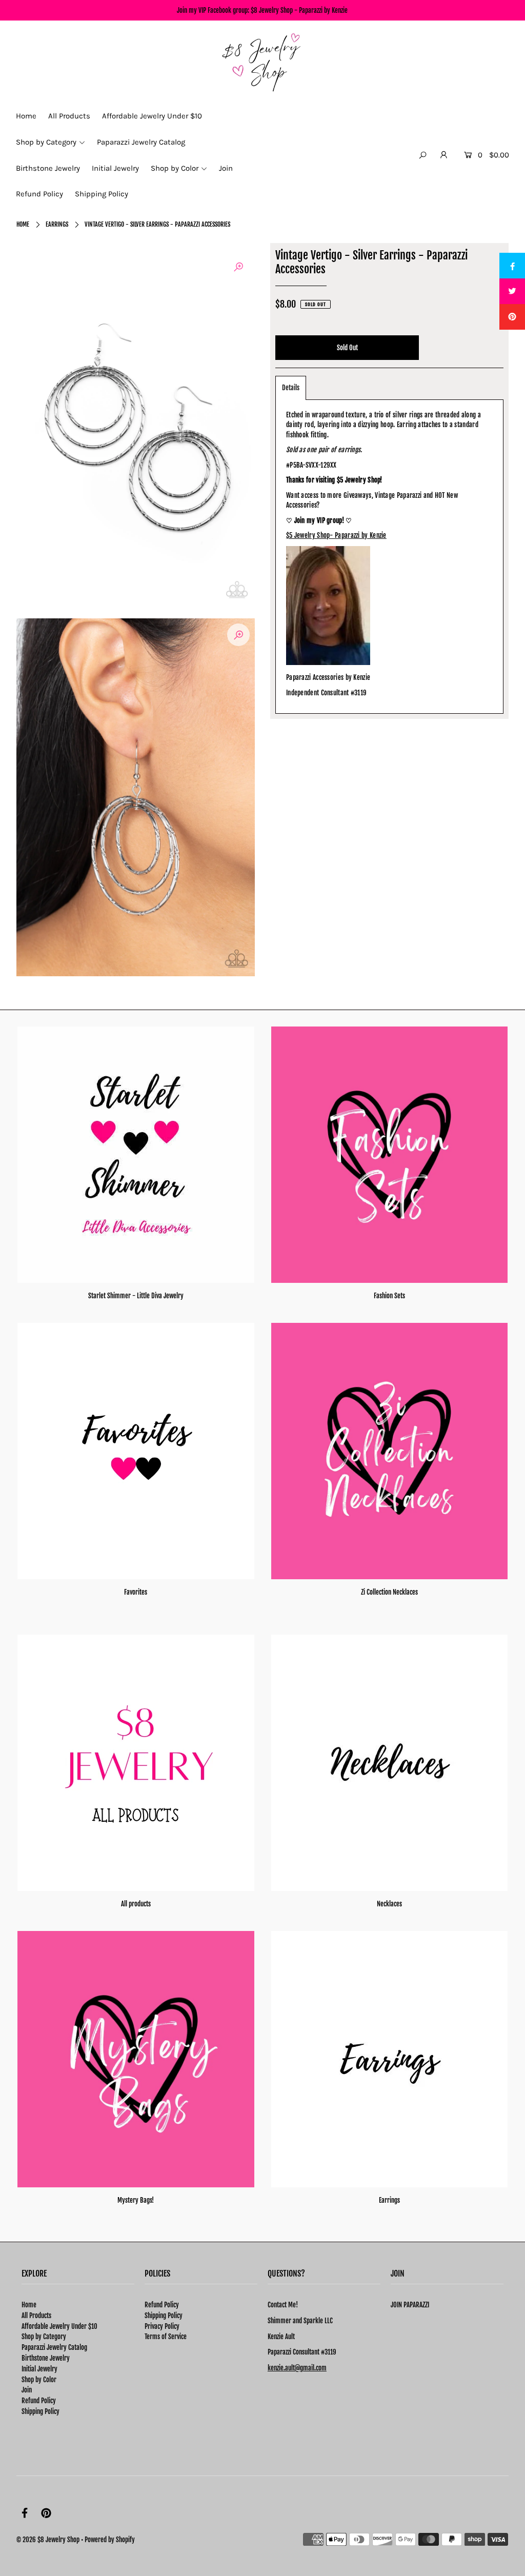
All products (136, 1904)
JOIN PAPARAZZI (410, 2305)
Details (291, 388)
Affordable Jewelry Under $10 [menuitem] (152, 116)
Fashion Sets (389, 1296)
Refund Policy (39, 2401)
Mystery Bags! (136, 2200)
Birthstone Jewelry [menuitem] (48, 168)
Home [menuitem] (26, 116)
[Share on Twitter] (512, 291)
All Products (36, 2316)
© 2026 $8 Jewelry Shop (48, 2540)
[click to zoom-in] (238, 267)
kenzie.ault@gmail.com (297, 2368)
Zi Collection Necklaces (389, 1592)
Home (23, 224)
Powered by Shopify (110, 2540)
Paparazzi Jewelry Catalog (54, 2347)
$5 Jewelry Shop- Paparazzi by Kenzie (336, 535)
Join (27, 2390)
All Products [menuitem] (69, 116)
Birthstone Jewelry (46, 2358)
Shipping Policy (41, 2411)
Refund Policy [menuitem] (39, 194)
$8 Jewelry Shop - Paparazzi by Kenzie (299, 10)
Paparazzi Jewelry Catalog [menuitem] (141, 142)
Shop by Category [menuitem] (46, 142)
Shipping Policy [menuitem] (102, 194)
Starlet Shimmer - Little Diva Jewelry (136, 1296)
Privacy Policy (162, 2326)
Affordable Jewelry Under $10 (59, 2326)
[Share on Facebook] (512, 266)
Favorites (136, 1592)
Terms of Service (166, 2337)
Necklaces (389, 1904)
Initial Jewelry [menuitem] (115, 168)
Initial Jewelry (39, 2369)
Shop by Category (44, 2337)
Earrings (57, 224)
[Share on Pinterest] (512, 317)
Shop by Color (39, 2380)
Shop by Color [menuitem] (175, 168)
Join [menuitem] (226, 168)
